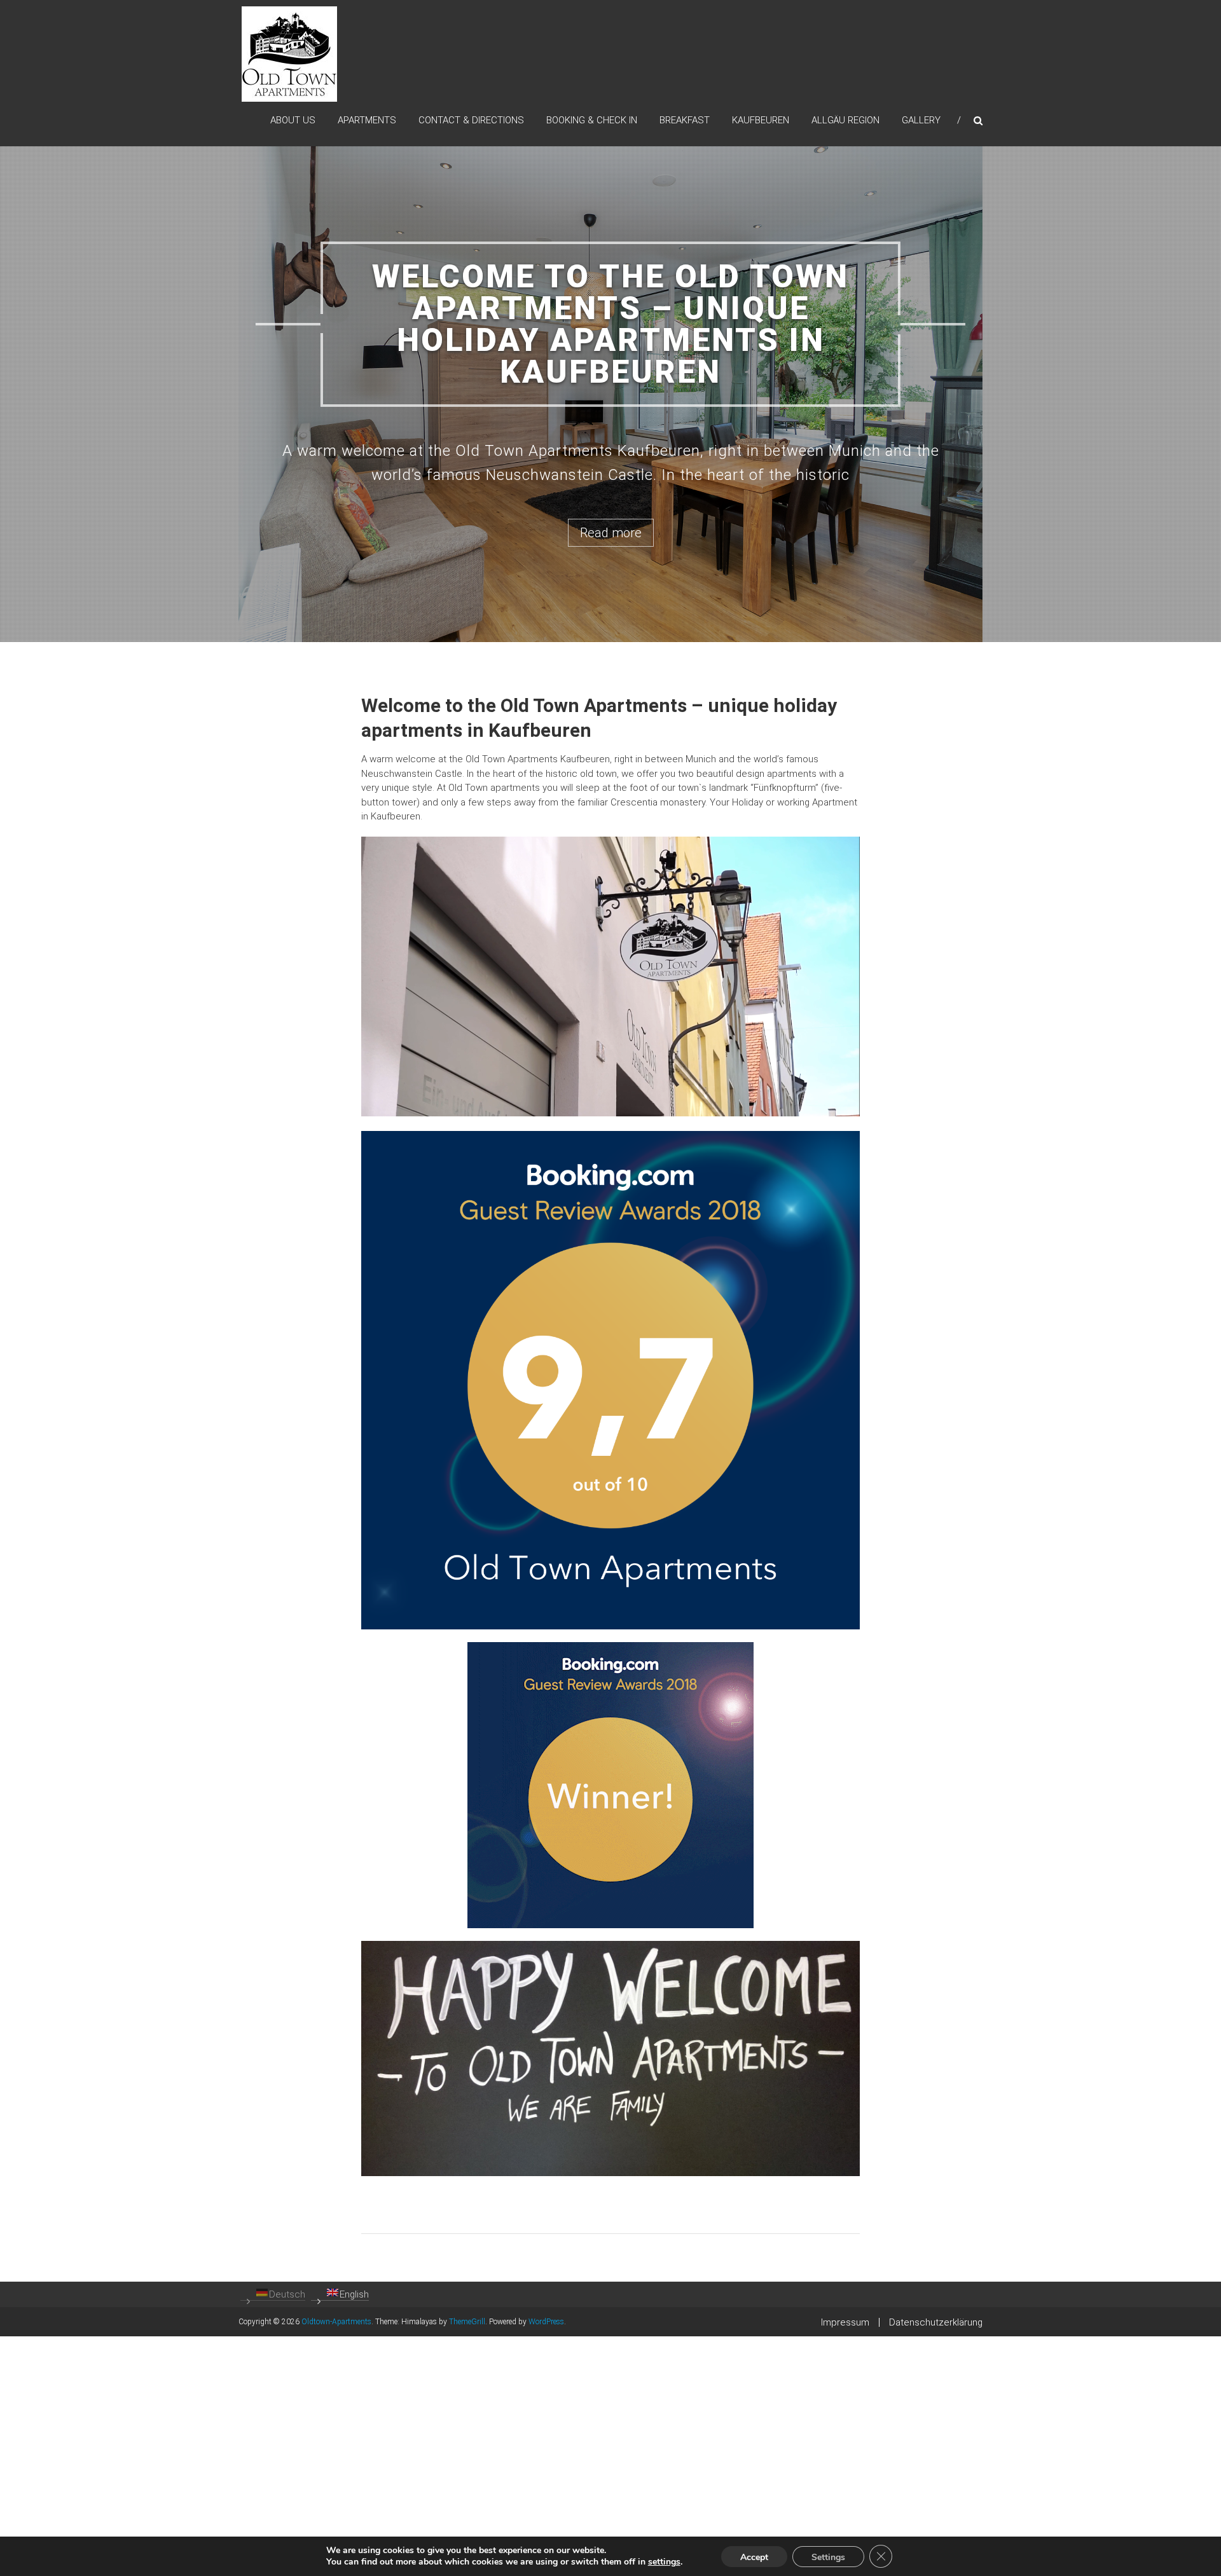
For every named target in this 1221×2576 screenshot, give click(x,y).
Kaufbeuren (761, 120)
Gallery (921, 120)
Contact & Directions (471, 120)
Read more (611, 657)
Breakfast (685, 120)
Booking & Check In (592, 120)
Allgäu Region (845, 120)
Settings (828, 2557)
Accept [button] (754, 2557)
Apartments (367, 120)
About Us (293, 120)
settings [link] (664, 2562)
